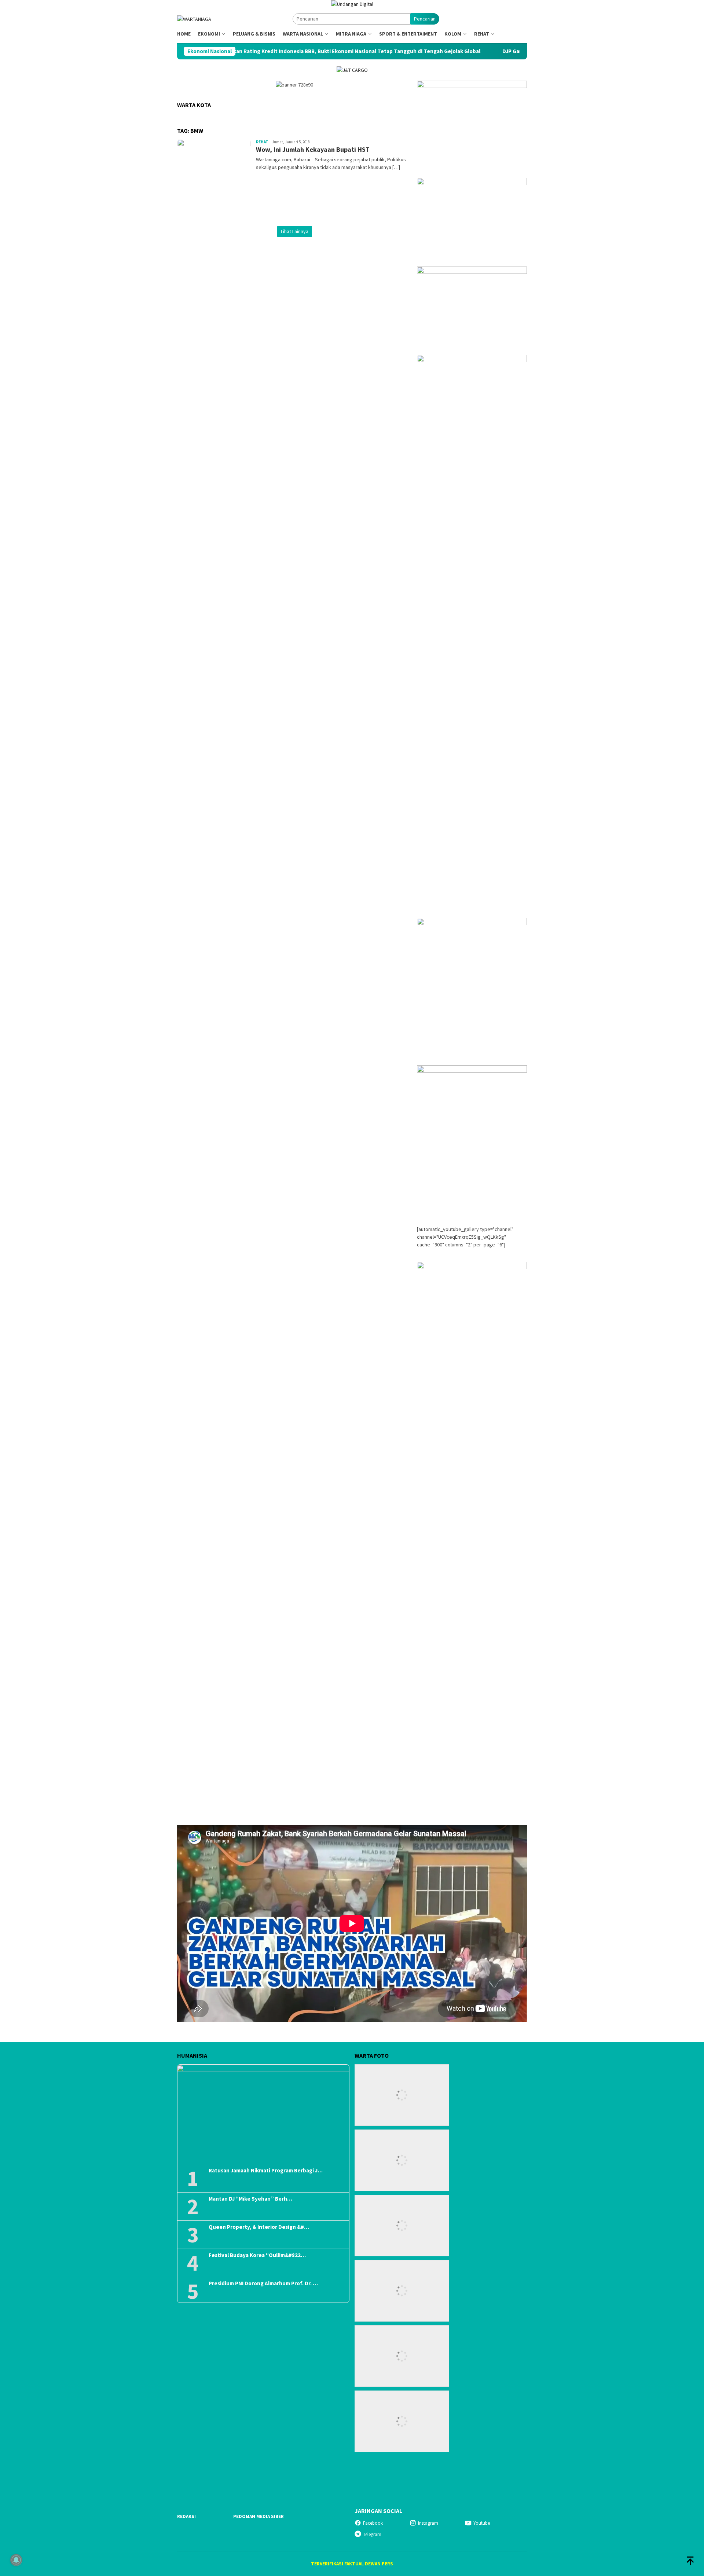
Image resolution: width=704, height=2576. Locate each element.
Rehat (262, 142)
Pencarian (425, 19)
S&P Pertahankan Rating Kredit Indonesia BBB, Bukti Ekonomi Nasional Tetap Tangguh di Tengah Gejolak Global (244, 51)
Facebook (373, 2523)
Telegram (372, 2534)
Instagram (428, 2523)
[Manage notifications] (16, 2560)
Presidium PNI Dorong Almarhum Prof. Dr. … (263, 2283)
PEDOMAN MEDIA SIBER (258, 2516)
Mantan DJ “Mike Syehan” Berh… (250, 2199)
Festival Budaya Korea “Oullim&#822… (257, 2255)
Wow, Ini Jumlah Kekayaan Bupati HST (313, 149)
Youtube (482, 2523)
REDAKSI (186, 2516)
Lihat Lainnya (295, 231)
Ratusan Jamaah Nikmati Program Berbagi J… (266, 2171)
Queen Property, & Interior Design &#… (259, 2227)
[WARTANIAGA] (194, 19)
